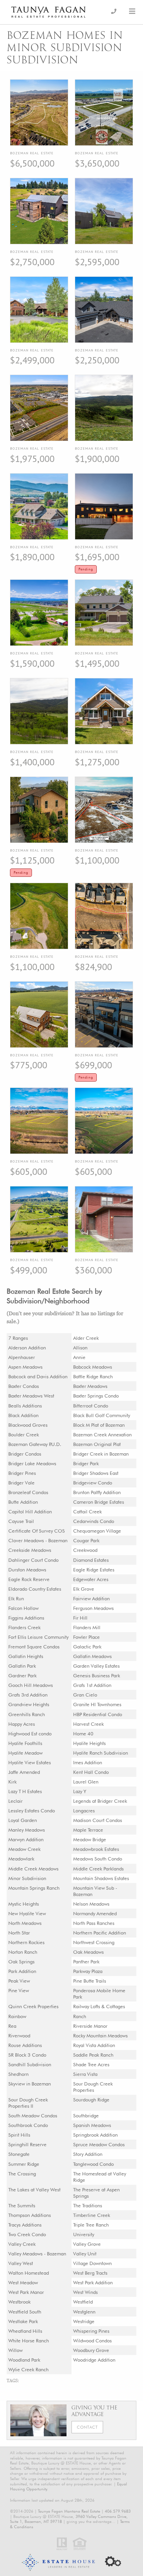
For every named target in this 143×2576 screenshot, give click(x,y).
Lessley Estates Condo (32, 1811)
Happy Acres (22, 1724)
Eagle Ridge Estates (94, 1570)
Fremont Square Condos (34, 1647)
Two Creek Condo (27, 2234)
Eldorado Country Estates (35, 1589)
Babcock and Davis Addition (38, 1376)
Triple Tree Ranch (91, 2225)
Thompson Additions (30, 2215)
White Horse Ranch (29, 2341)
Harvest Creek (88, 1724)
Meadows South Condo (98, 1859)
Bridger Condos (25, 1454)
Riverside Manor (90, 2026)
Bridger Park (86, 1463)
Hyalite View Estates (30, 1762)
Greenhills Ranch (27, 1714)
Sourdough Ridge (91, 2100)
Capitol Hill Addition (30, 1512)
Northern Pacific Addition (100, 1933)
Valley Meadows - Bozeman (37, 2254)
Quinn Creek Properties (33, 2006)
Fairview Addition (91, 1598)
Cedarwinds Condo (94, 1521)
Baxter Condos (24, 1386)
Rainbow (17, 2016)
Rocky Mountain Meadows (100, 2036)
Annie (79, 1357)
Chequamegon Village (97, 1531)
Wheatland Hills (25, 2331)
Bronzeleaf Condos (28, 1492)
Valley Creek (22, 2244)
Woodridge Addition (94, 2360)
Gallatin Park (22, 1666)
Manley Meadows (27, 1830)
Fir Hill (80, 1618)
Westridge (84, 2321)
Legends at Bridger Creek (100, 1801)
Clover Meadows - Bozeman (38, 1540)
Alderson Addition (27, 1348)
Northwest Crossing (94, 1942)
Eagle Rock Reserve (29, 1579)
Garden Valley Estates (96, 1666)
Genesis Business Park (97, 1675)
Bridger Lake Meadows (32, 1463)
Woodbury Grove (91, 2350)
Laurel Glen (86, 1782)
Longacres (84, 1811)
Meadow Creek (24, 1849)
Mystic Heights (24, 1904)
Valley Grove (87, 2244)
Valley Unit (85, 2254)
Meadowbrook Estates (96, 1849)
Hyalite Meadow (25, 1753)
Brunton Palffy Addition (97, 1492)
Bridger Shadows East (96, 1473)
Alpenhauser (22, 1357)
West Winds (85, 2292)
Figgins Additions (26, 1618)
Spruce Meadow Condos (99, 2144)
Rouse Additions (25, 2045)
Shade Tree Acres (91, 2064)
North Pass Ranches (94, 1923)
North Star (19, 1933)
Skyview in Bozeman (30, 2084)
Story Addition (88, 2154)
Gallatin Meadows (92, 1656)
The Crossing (22, 2174)
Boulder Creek (24, 1435)
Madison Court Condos (98, 1820)
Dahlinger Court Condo (33, 1560)
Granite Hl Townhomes (97, 1704)
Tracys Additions (25, 2225)
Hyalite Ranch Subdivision (101, 1753)
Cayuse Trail (21, 1521)
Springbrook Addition (95, 2135)
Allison (80, 1348)
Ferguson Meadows (93, 1608)
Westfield (83, 2302)
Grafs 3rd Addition (28, 1695)
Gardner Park (22, 1675)
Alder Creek (86, 1338)
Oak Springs (21, 1962)
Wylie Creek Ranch (28, 2369)
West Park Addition (93, 2282)
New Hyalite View (27, 1913)
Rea (12, 2026)
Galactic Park (87, 1647)
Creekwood (85, 1550)
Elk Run (16, 1598)
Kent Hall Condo (91, 1772)
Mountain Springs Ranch (34, 1888)
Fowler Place (86, 1637)
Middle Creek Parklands (98, 1869)
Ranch (80, 2016)
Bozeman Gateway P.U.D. (35, 1444)
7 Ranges (18, 1338)
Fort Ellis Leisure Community (38, 1637)
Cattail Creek (87, 1512)
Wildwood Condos (92, 2341)
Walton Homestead (29, 2273)
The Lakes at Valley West (34, 2190)
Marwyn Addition (26, 1839)
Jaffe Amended (24, 1772)
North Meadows (25, 1923)
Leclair (15, 1801)
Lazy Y (80, 1791)
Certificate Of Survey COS (37, 1531)
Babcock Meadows (93, 1367)
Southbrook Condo (28, 2125)
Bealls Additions (25, 1406)
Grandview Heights (29, 1704)
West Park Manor (26, 2292)
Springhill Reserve (27, 2144)
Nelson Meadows (91, 1904)
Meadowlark (21, 1859)
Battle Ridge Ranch (93, 1376)
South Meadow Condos (33, 2116)
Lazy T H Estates (25, 1791)
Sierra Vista (85, 2074)
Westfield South (25, 2312)
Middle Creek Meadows (33, 1869)
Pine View (19, 1990)
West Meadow (23, 2282)
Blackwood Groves (28, 1425)
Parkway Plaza (88, 1971)
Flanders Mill (87, 1627)
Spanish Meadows (92, 2125)
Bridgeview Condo (93, 1483)
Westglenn (84, 2312)
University (84, 2234)
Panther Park (86, 1962)
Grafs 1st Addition (92, 1685)
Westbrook (19, 2302)
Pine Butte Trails (90, 1981)
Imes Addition (88, 1762)
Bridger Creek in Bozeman (101, 1454)
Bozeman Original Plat (97, 1444)
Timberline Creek (92, 2215)
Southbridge (86, 2116)
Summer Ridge (24, 2164)
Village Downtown (92, 2263)
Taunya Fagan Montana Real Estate (69, 2511)
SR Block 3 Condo (27, 2055)
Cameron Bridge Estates (99, 1502)
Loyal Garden (23, 1820)
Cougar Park (86, 1540)
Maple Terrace (88, 1830)
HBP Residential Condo (98, 1714)
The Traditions (88, 2205)
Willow (15, 2350)
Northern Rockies (26, 1942)
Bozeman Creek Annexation (102, 1435)
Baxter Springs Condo (96, 1396)
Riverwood (19, 2036)
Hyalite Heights (89, 1743)
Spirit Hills (19, 2135)
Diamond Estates (91, 1560)
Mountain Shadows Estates (101, 1878)
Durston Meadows (27, 1570)
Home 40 (83, 1734)
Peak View (19, 1981)
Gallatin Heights (26, 1656)
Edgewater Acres (91, 1579)
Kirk (12, 1782)
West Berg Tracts (90, 2273)
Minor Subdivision (27, 1878)
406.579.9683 (118, 2511)
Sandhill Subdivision (30, 2064)
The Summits (22, 2205)
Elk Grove (84, 1589)
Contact (87, 2427)
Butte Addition (23, 1502)
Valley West (21, 2263)
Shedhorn (18, 2074)
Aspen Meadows (25, 1367)
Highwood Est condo (30, 1734)
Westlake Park (23, 2321)
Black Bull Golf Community (102, 1415)
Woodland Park (24, 2360)
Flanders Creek (24, 1627)
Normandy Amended (95, 1913)
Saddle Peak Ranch (93, 2055)
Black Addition (23, 1415)
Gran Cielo (85, 1695)
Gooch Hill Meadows (31, 1685)
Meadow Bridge (90, 1839)
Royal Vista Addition (94, 2045)
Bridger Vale (21, 1483)
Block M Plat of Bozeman (99, 1425)
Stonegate (19, 2154)
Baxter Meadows (90, 1386)
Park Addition (22, 1971)
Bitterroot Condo (91, 1406)
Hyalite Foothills (25, 1743)
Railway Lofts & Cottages (99, 2006)
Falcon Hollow (23, 1608)
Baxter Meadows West (31, 1396)
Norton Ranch (23, 1952)
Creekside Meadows (30, 1550)
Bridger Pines (22, 1473)
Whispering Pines (91, 2331)
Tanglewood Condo (93, 2164)
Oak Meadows (88, 1952)
